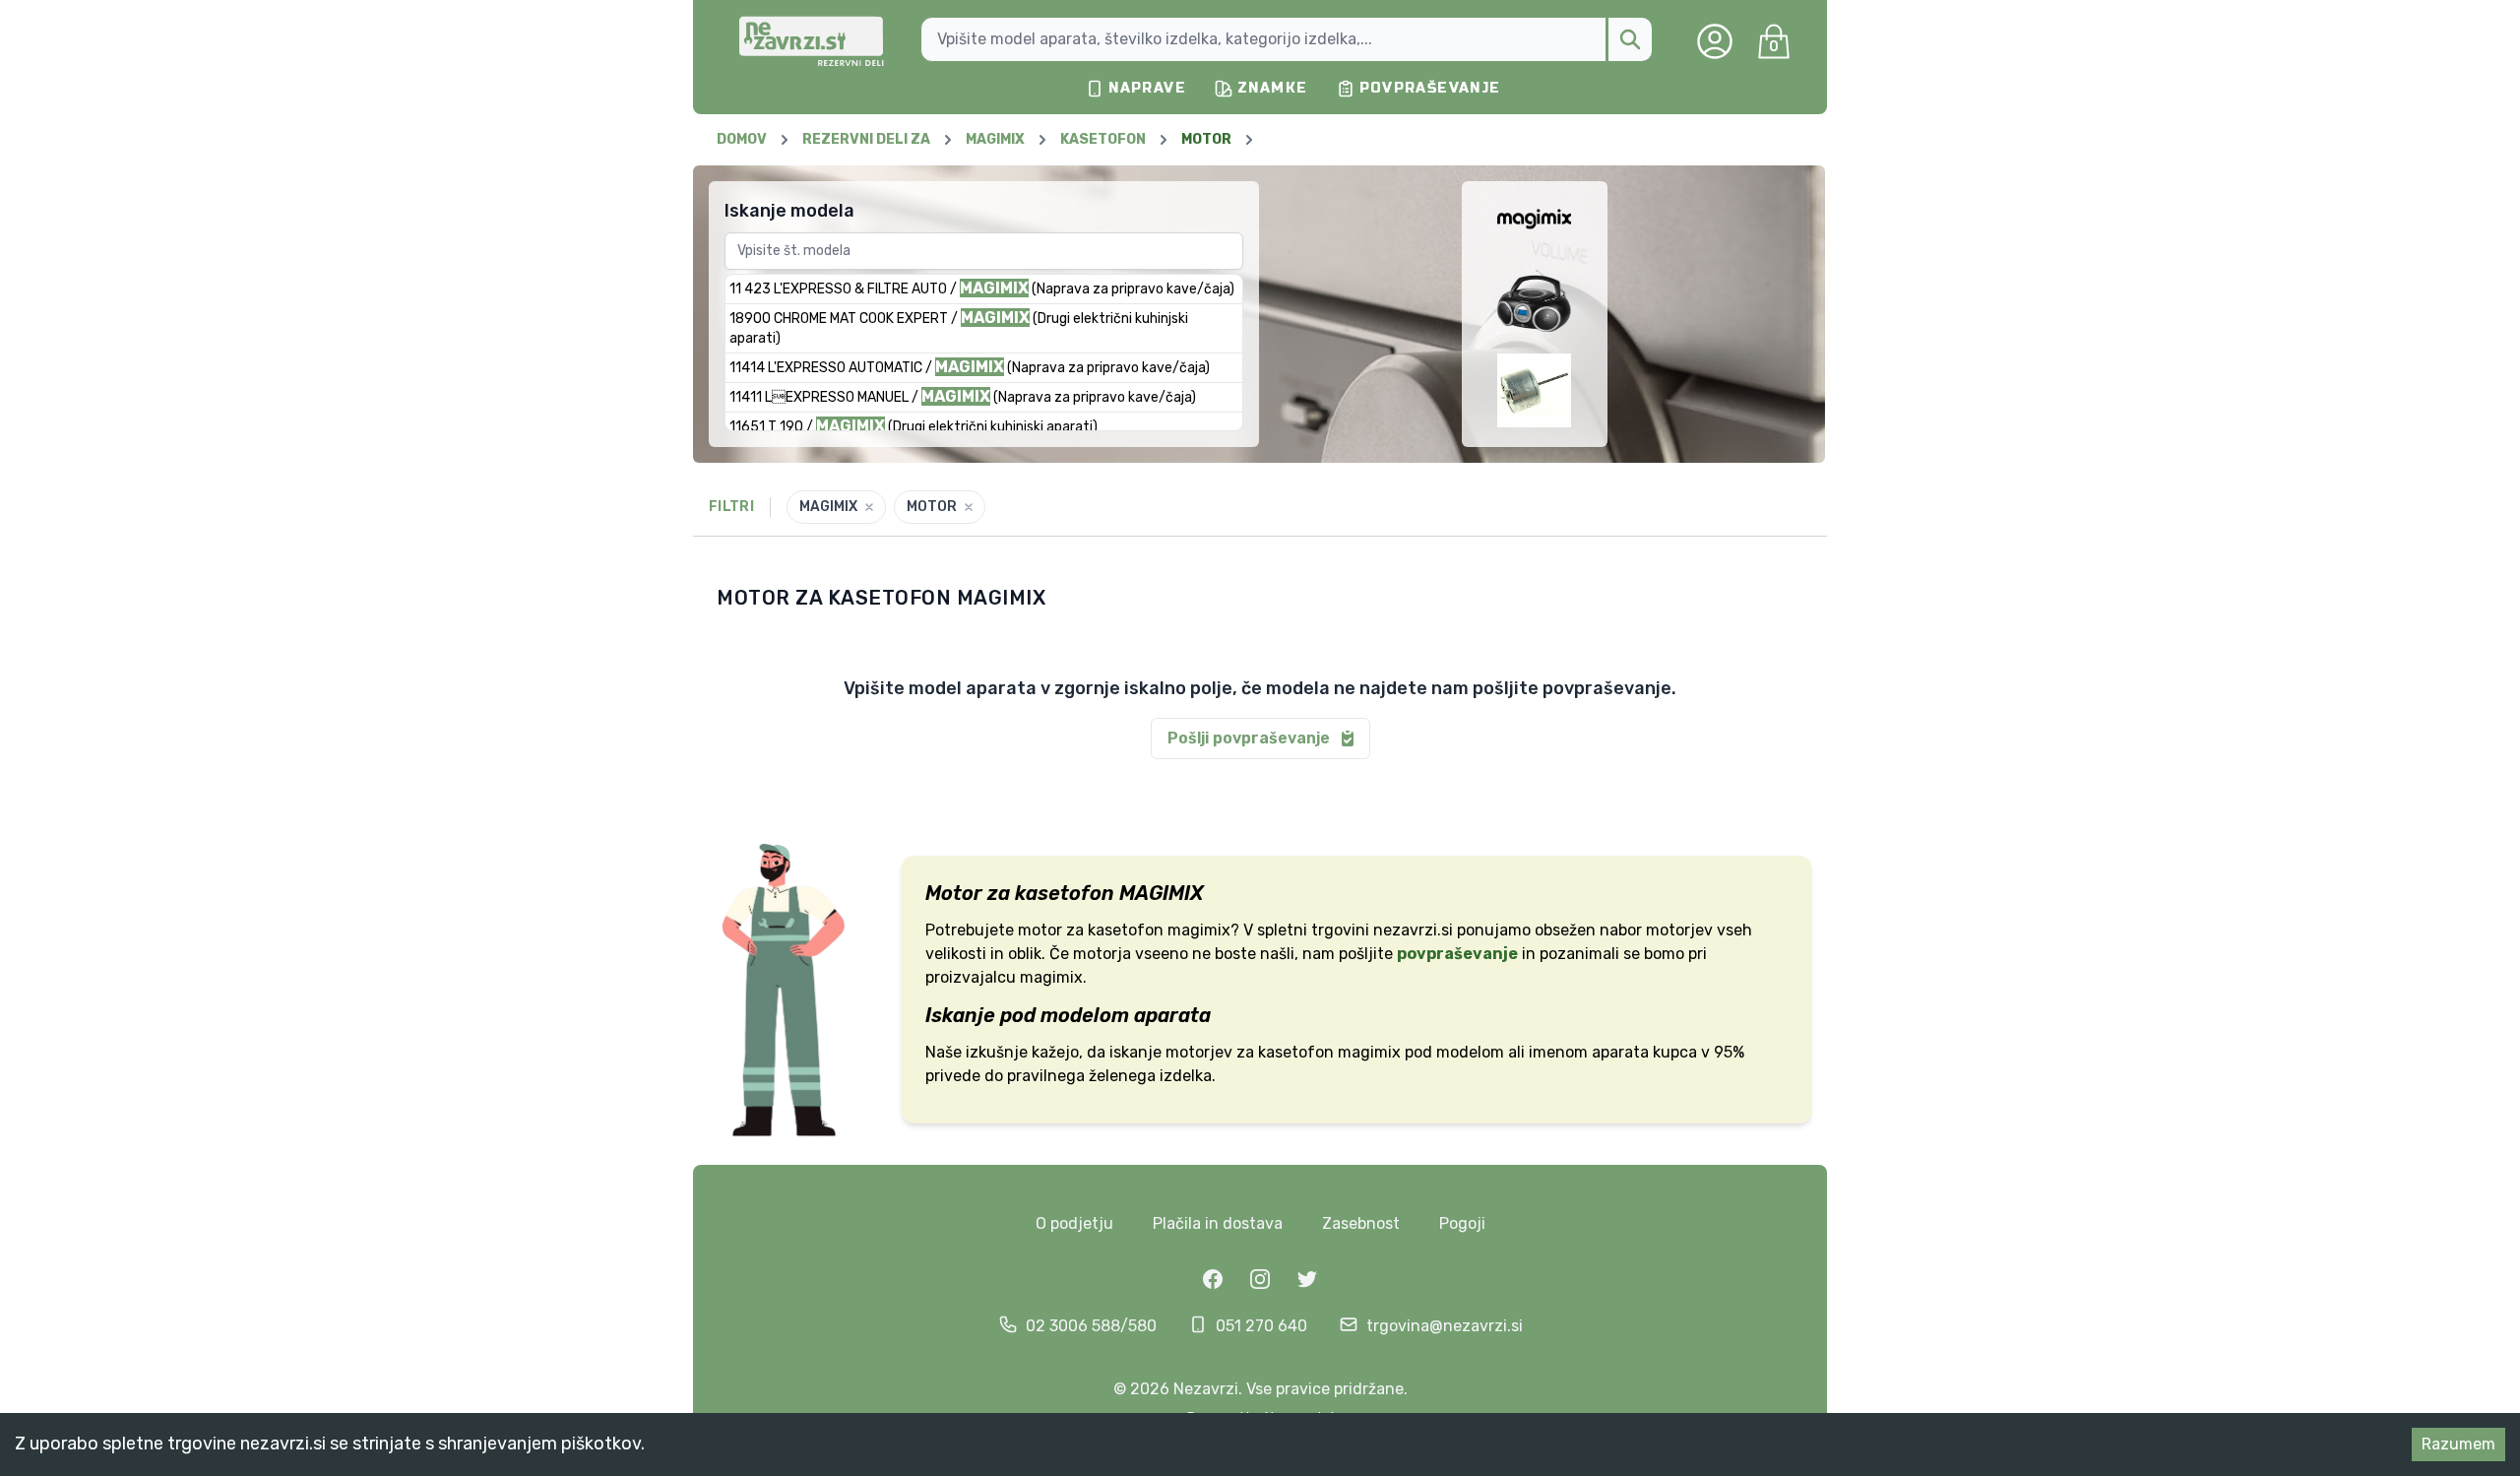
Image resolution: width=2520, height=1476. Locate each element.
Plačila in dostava (1218, 1223)
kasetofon (1296, 1052)
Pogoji (1462, 1223)
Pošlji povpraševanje (1249, 738)
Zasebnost (1361, 1223)
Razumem (2458, 1444)
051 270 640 (1261, 1326)
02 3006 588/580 (1091, 1326)
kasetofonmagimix (1159, 930)
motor (1040, 930)
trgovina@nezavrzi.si (1445, 1326)
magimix (1369, 1052)
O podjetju (1074, 1223)
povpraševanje (1457, 954)
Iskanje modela (789, 211)
